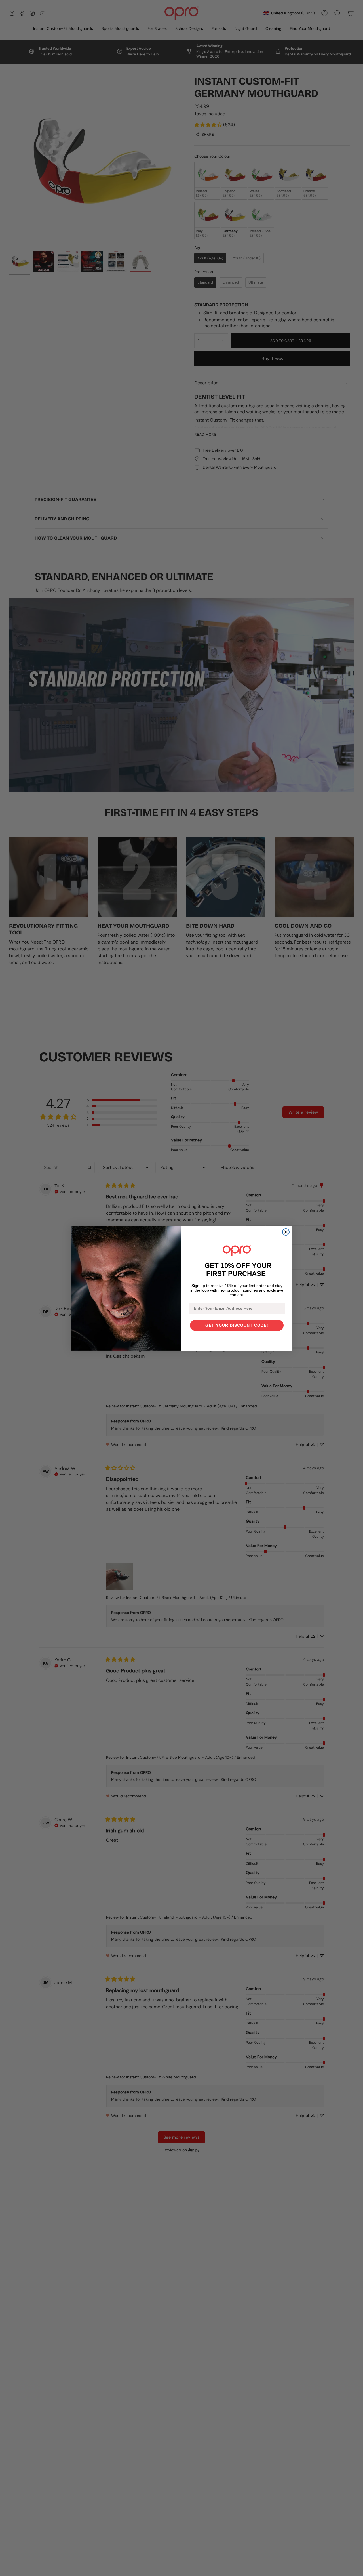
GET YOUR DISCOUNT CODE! (237, 1325)
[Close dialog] (286, 1232)
